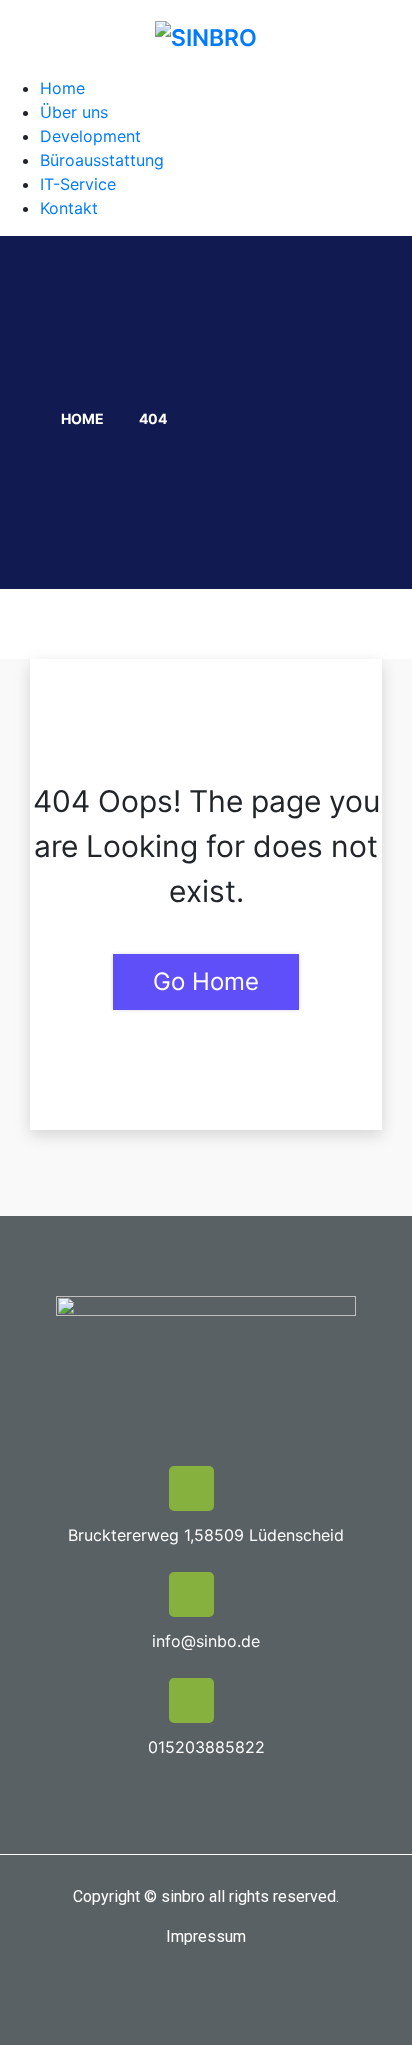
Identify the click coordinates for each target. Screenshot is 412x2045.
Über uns (74, 112)
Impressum (206, 1936)
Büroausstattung (102, 160)
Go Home (206, 981)
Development (90, 136)
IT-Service (78, 184)
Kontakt (69, 208)
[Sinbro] (206, 37)
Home (62, 88)
